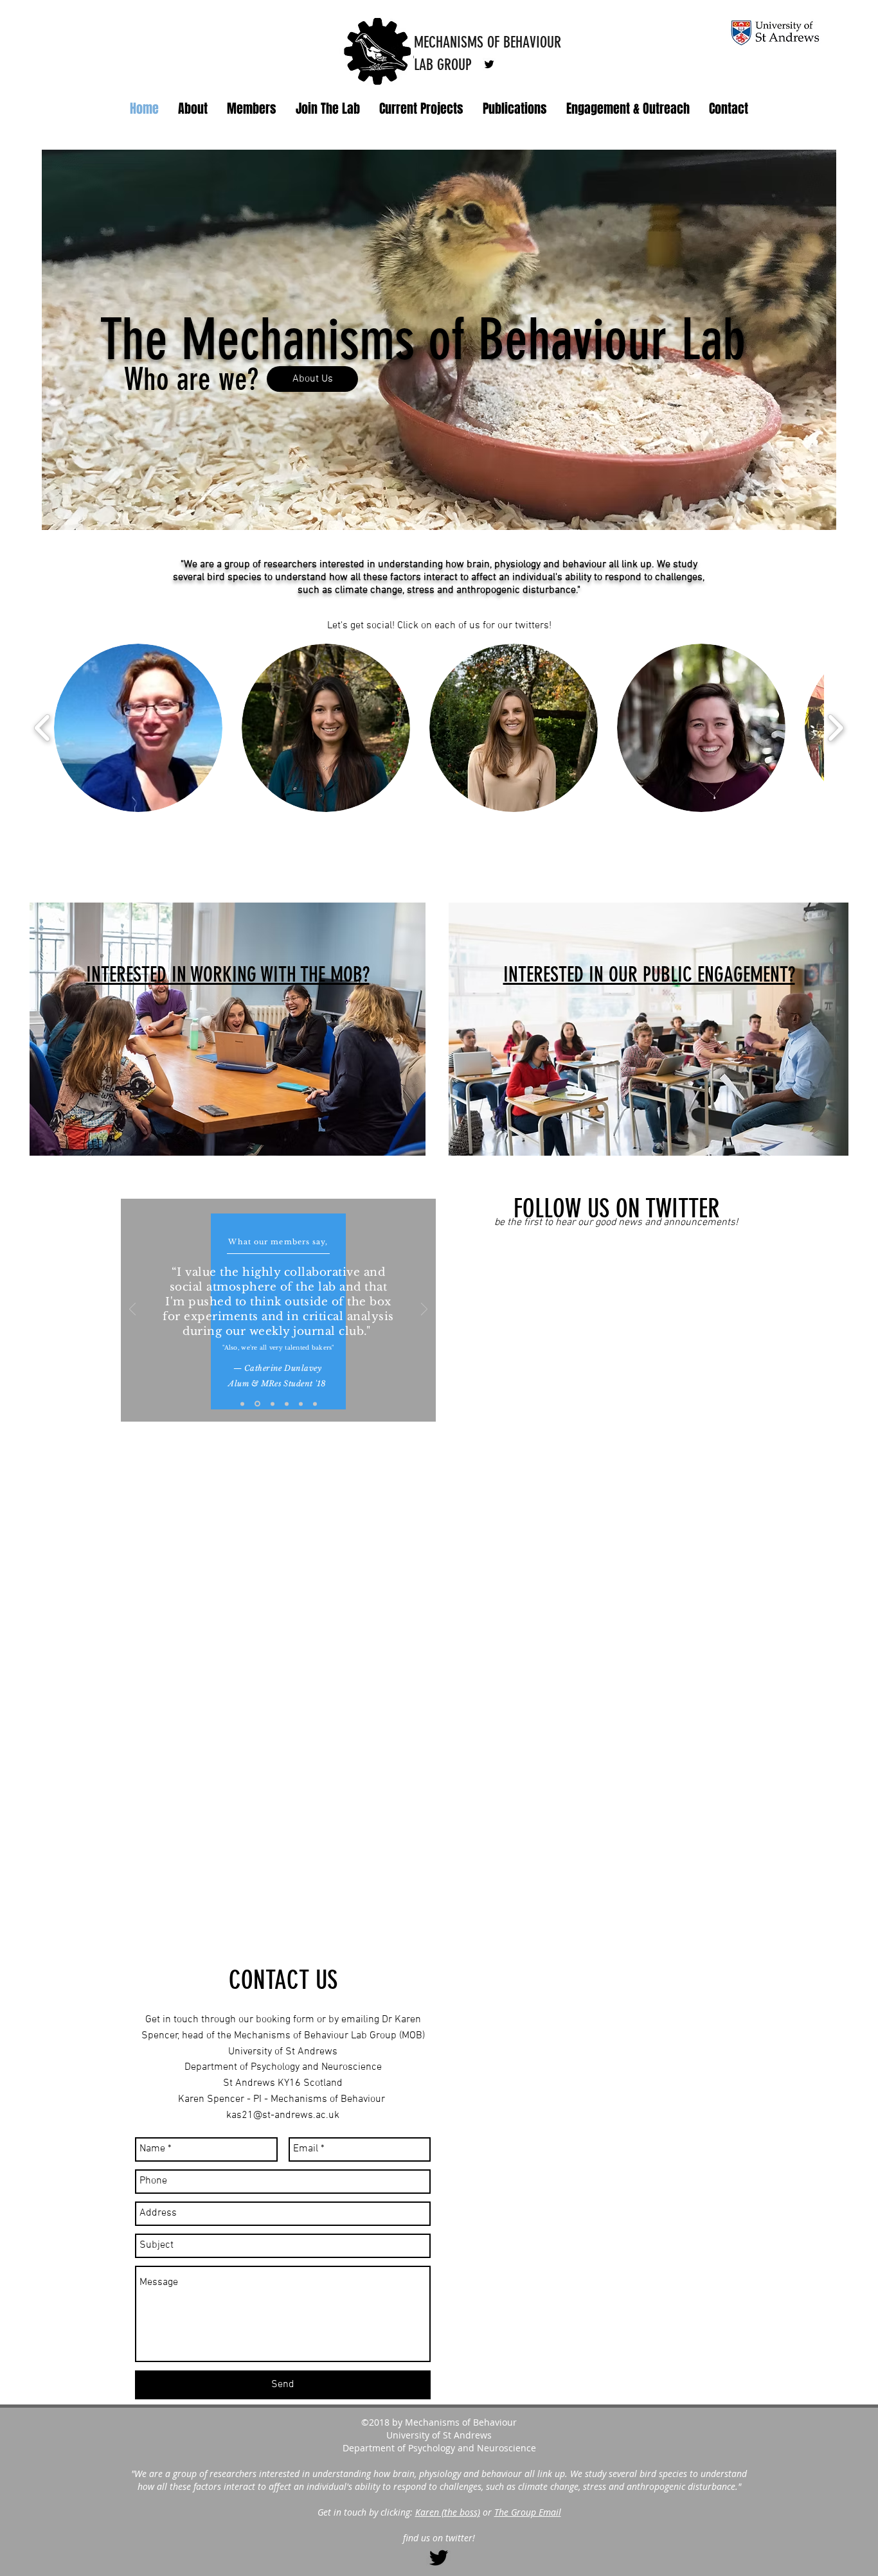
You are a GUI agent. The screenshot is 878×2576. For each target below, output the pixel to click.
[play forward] (835, 728)
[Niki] (242, 1404)
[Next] (424, 1310)
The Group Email (528, 2512)
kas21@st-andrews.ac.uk (283, 2115)
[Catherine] (256, 1404)
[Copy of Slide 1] (287, 1404)
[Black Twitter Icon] (439, 2558)
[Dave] (272, 1404)
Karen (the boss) (448, 2512)
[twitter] (489, 64)
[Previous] (132, 1310)
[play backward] (43, 728)
